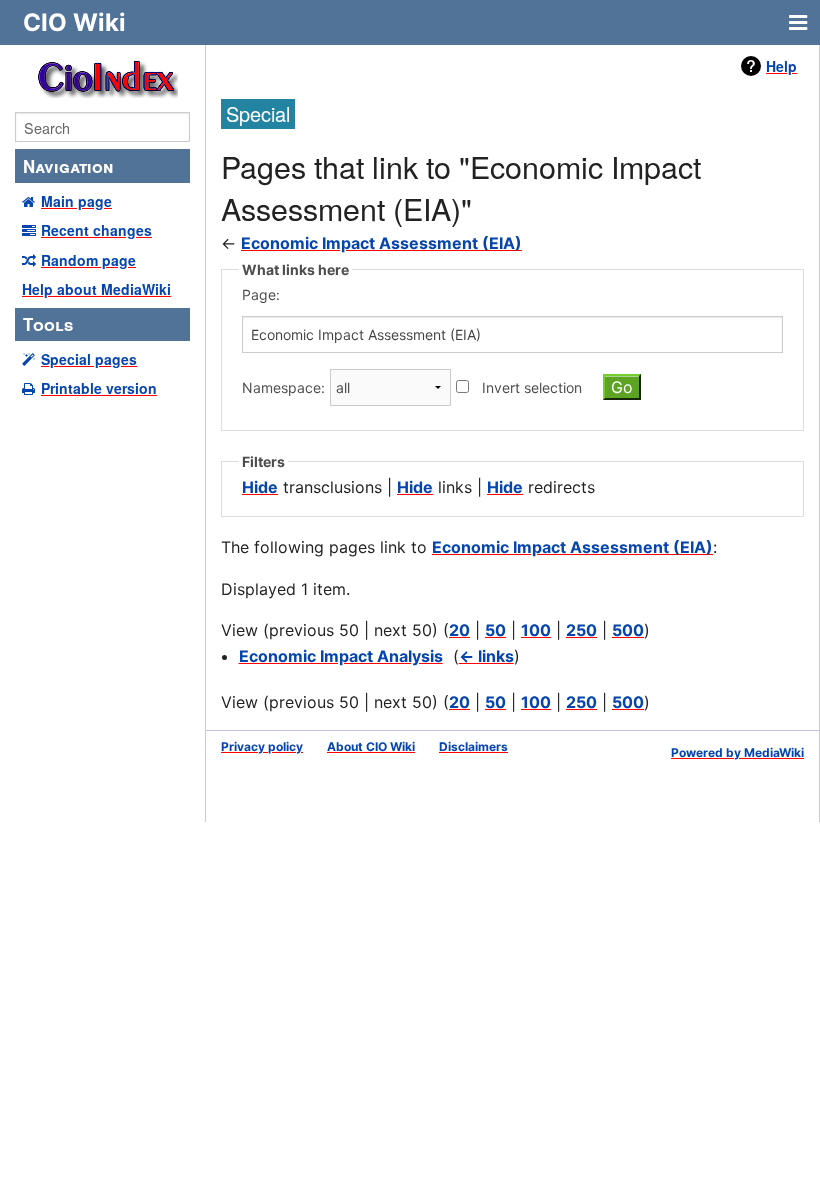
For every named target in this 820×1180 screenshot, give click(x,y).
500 (628, 630)
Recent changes (96, 230)
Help (781, 66)
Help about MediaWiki (96, 289)
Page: (261, 294)
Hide (260, 487)
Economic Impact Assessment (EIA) (381, 243)
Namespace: (283, 387)
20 (459, 630)
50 (495, 630)
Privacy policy (262, 746)
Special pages (89, 359)
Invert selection (532, 387)
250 (581, 630)
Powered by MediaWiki (737, 752)
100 (536, 630)
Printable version (99, 388)
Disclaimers (473, 746)
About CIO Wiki (371, 746)
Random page (88, 260)
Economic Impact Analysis (341, 656)
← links (486, 656)
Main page (76, 201)
